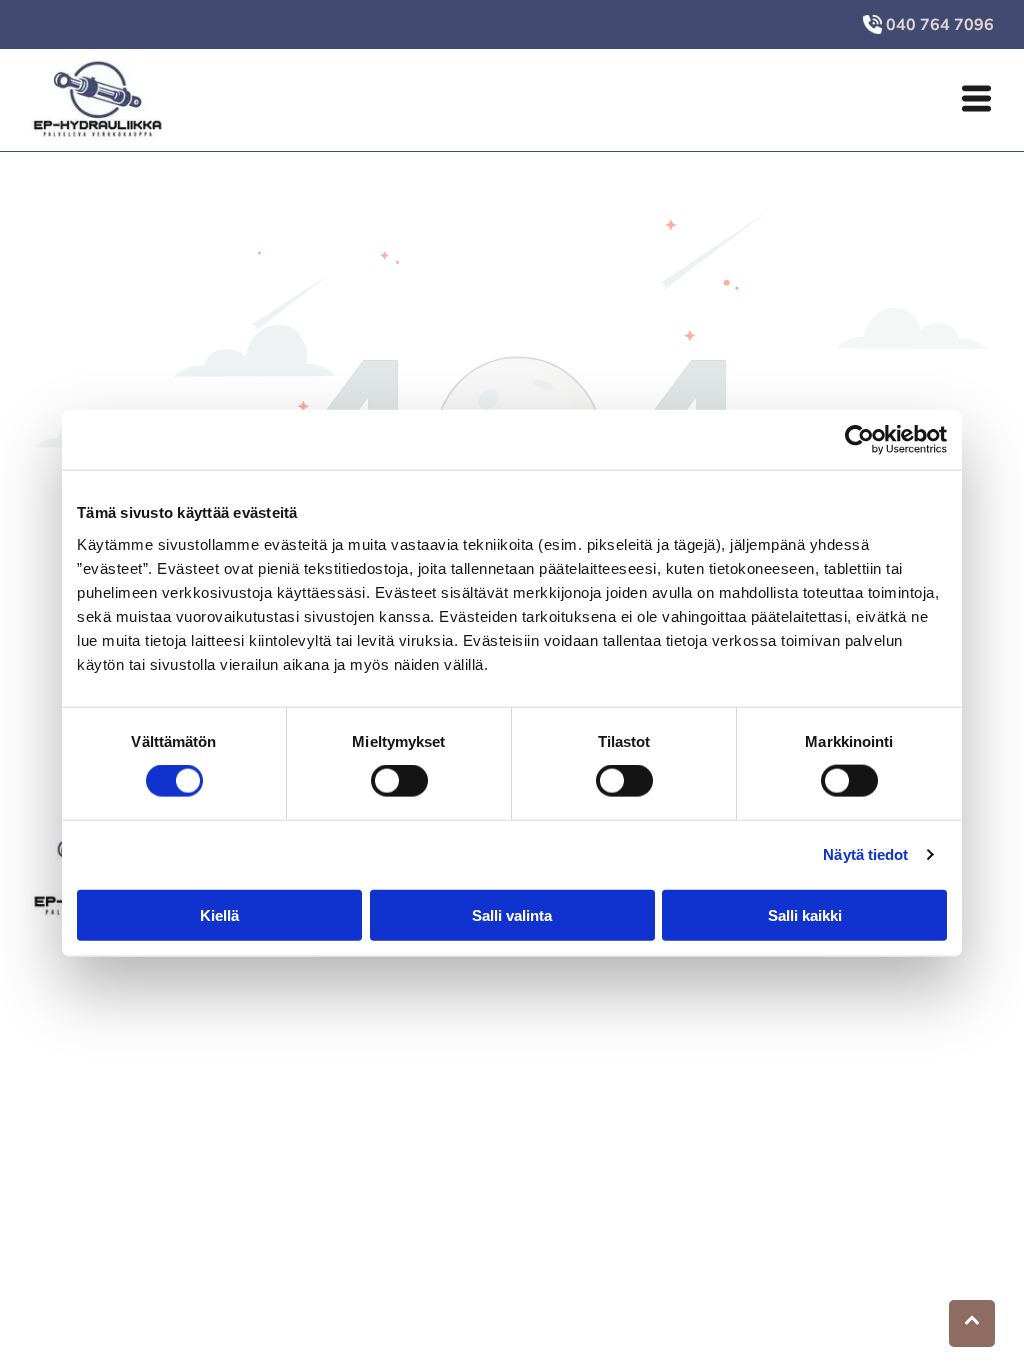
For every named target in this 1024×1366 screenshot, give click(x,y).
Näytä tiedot (865, 854)
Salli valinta (512, 914)
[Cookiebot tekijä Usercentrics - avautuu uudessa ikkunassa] (859, 440)
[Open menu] (976, 100)
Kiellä (219, 914)
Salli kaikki (805, 914)
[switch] (399, 781)
